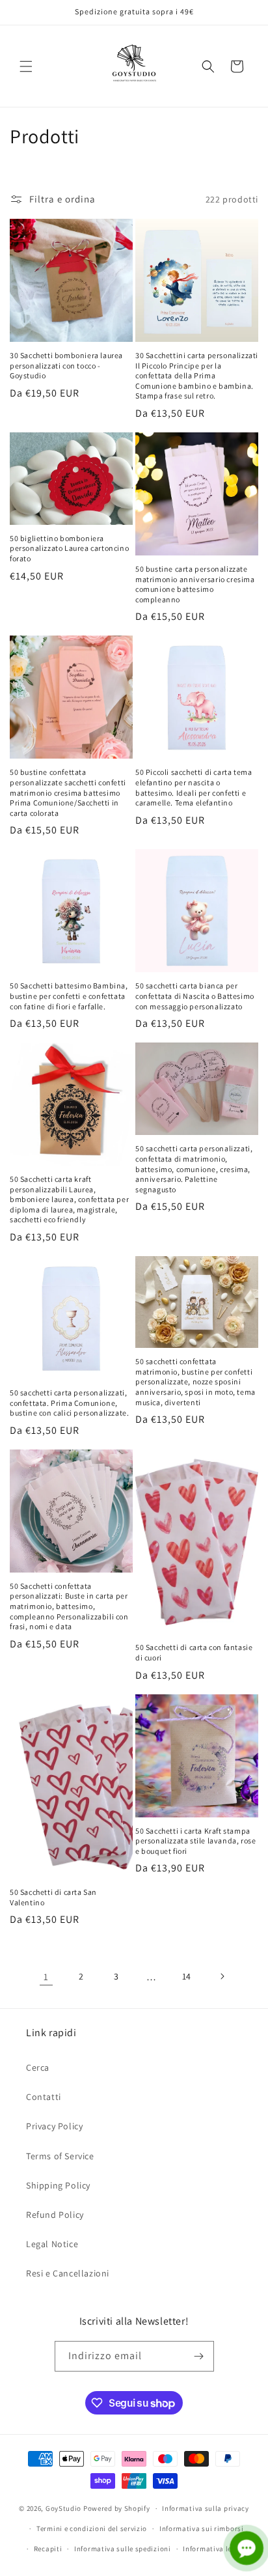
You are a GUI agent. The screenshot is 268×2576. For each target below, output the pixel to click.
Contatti (44, 2097)
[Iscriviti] (199, 2356)
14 (187, 1976)
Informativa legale (215, 2549)
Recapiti (48, 2549)
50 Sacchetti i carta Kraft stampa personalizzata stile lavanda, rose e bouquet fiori (195, 1841)
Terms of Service (60, 2156)
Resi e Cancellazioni (68, 2273)
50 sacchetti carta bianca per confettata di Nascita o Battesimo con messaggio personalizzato (195, 996)
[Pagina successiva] (222, 1976)
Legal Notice (52, 2244)
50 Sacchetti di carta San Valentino (53, 1897)
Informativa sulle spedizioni (123, 2549)
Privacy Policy (54, 2126)
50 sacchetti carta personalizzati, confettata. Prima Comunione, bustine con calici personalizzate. (69, 1403)
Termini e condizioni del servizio (92, 2528)
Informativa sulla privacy (206, 2508)
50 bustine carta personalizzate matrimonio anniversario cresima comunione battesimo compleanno (195, 584)
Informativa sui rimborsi (202, 2528)
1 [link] (46, 1977)
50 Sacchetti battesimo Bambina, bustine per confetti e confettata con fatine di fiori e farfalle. (69, 996)
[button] (26, 66)
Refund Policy (55, 2215)
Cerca (38, 2067)
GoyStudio (63, 2508)
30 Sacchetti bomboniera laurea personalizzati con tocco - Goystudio (66, 365)
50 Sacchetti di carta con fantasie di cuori (194, 1652)
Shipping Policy (58, 2185)
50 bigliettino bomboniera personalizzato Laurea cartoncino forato (69, 548)
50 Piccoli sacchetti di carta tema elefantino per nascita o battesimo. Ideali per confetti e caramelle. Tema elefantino (194, 787)
